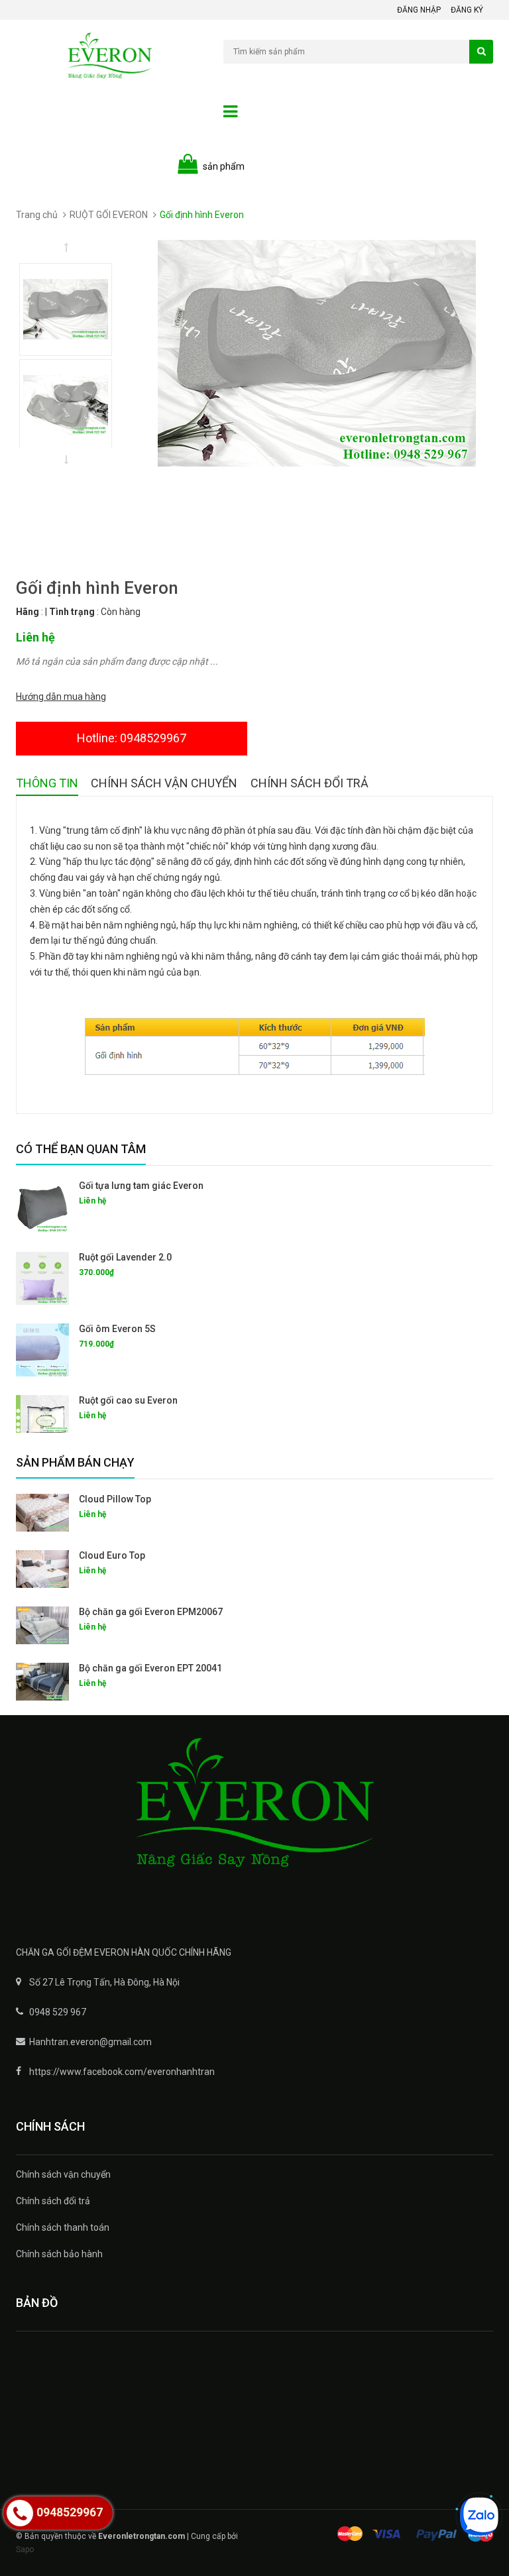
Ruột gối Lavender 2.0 (125, 1257)
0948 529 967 (58, 2012)
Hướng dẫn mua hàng (61, 697)
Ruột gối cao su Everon (128, 1400)
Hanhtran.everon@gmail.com (90, 2042)
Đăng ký (467, 10)
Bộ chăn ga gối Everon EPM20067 (151, 1612)
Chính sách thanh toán (63, 2227)
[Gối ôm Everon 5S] (42, 1350)
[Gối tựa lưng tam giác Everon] (42, 1207)
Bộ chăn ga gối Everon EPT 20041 (150, 1668)
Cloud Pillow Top (115, 1499)
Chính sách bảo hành (59, 2254)
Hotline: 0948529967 (132, 738)
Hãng (28, 612)
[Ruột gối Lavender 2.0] (42, 1278)
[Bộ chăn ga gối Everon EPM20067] (42, 1625)
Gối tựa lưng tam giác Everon (141, 1186)
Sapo (25, 2549)
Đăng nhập (419, 10)
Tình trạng (72, 612)
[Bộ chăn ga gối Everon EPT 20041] (42, 1682)
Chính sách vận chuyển (63, 2174)
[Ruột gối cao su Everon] (42, 1414)
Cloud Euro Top (112, 1555)
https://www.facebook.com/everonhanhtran (122, 2072)
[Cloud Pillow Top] (42, 1513)
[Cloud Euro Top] (42, 1569)
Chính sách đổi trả (53, 2201)
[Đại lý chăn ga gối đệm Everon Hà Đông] (254, 1820)
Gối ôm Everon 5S (117, 1329)
